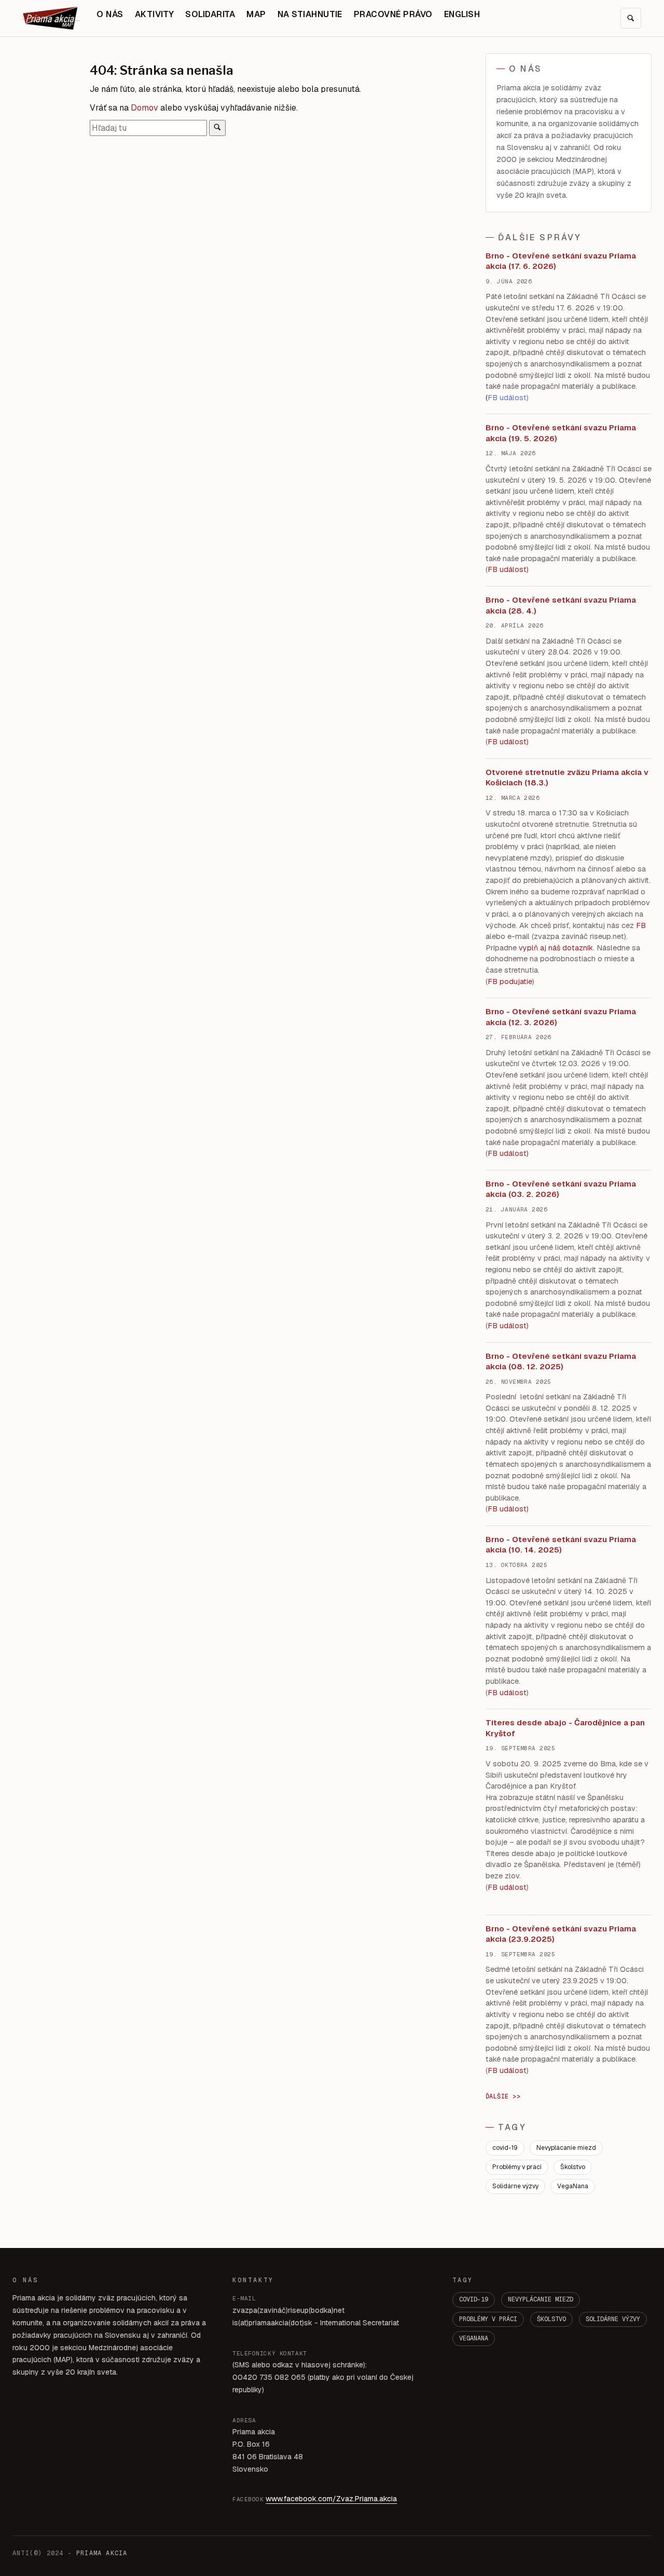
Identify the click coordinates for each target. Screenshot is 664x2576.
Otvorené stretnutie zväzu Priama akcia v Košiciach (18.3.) (567, 778)
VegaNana (573, 2186)
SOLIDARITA (210, 14)
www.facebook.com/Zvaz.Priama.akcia (331, 2499)
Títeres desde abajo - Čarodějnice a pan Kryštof (565, 1728)
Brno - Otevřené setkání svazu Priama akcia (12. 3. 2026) (561, 1017)
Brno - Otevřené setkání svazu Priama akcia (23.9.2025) (561, 1934)
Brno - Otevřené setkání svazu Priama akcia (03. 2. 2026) (561, 1189)
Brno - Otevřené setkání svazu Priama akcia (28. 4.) (561, 605)
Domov (144, 108)
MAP (256, 14)
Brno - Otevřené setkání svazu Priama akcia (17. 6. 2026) (561, 261)
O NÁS (110, 14)
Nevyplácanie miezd (566, 2148)
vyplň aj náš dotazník (556, 948)
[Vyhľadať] (217, 128)
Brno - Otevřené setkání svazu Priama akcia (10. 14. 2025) (561, 1545)
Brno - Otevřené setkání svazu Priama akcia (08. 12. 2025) (561, 1361)
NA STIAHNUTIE (310, 14)
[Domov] (51, 18)
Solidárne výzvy (515, 2186)
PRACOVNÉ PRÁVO (393, 14)
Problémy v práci (517, 2167)
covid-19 (505, 2148)
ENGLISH (462, 14)
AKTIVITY (155, 14)
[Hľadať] (631, 18)
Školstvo (573, 2167)
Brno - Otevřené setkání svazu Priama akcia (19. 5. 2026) (561, 433)
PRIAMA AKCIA (102, 2553)
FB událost (507, 1153)
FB (641, 925)
